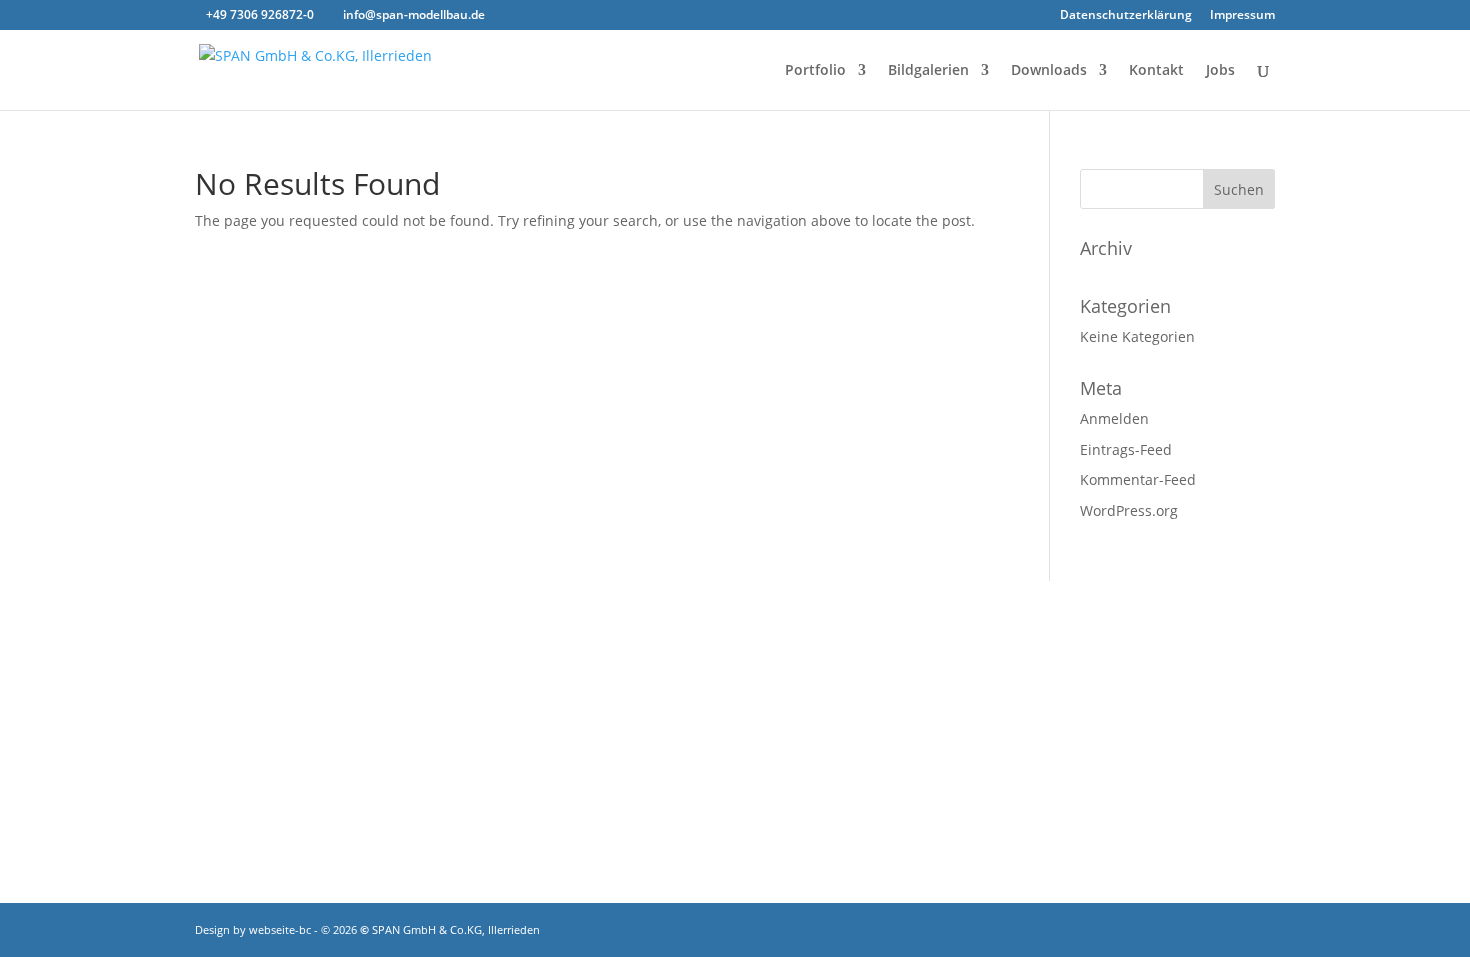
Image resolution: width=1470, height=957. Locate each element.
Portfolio (815, 71)
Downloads (1049, 71)
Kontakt (1156, 71)
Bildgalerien (928, 71)
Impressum (1242, 16)
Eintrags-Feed (1126, 449)
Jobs (1220, 71)
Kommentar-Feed (1138, 479)
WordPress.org (1129, 510)
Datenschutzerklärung (1126, 16)
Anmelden (1114, 418)
